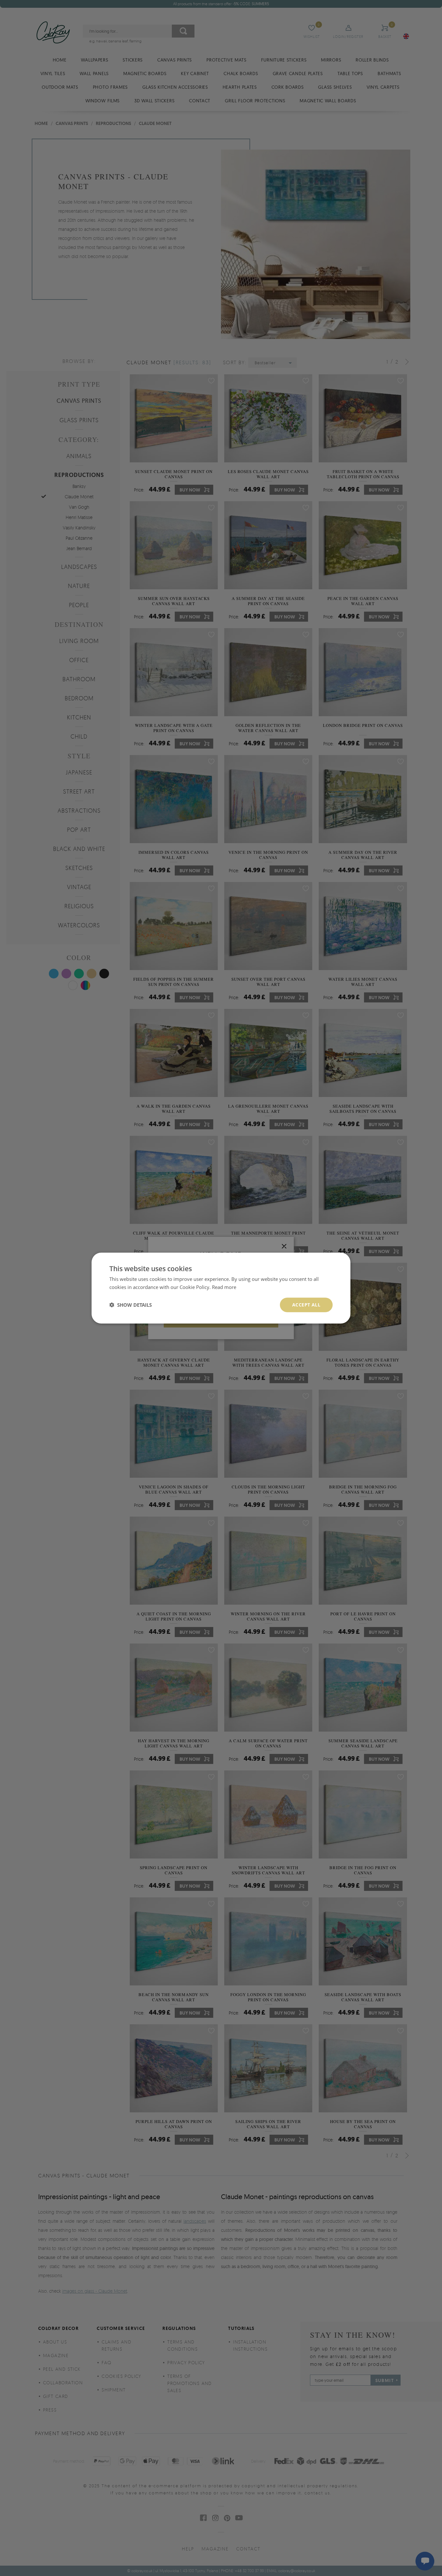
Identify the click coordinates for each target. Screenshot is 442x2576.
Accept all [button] (306, 1305)
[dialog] (221, 1288)
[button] (131, 1305)
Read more (224, 1287)
